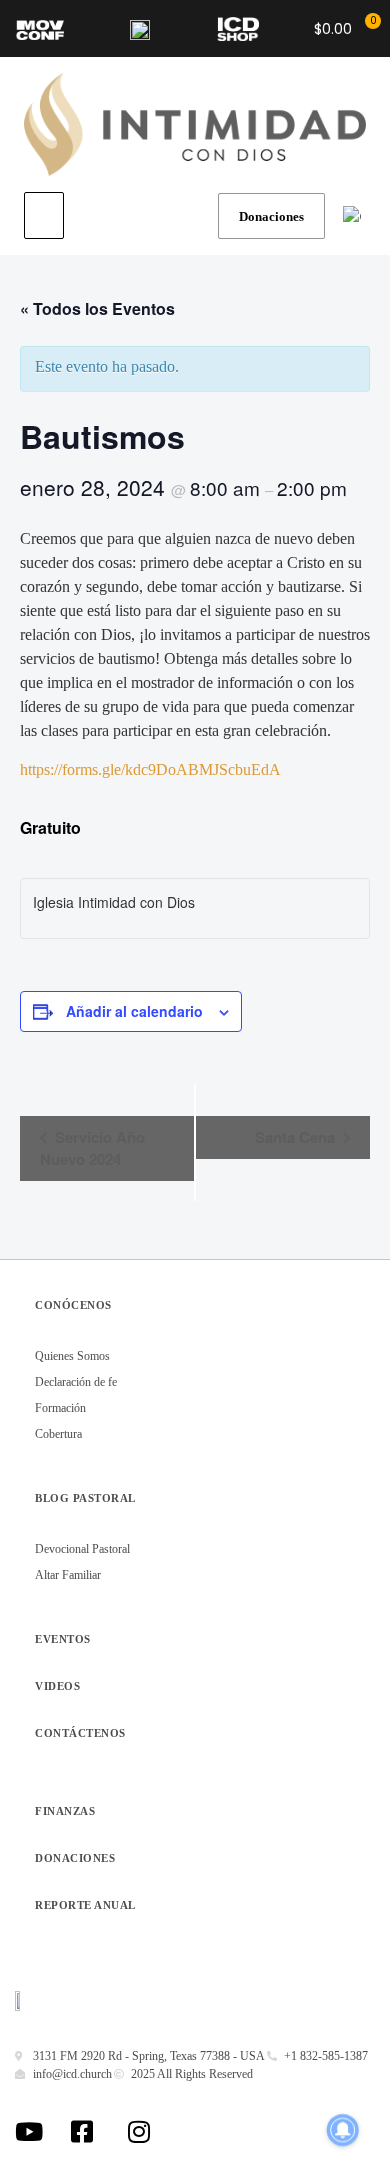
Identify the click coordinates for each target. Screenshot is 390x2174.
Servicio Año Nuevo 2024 (92, 1148)
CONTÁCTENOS (80, 1733)
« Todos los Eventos (97, 308)
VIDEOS (57, 1686)
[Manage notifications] (343, 2130)
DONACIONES (75, 1858)
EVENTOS (63, 1639)
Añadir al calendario (134, 1011)
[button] (44, 215)
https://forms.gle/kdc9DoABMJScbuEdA (150, 769)
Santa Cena (297, 1137)
